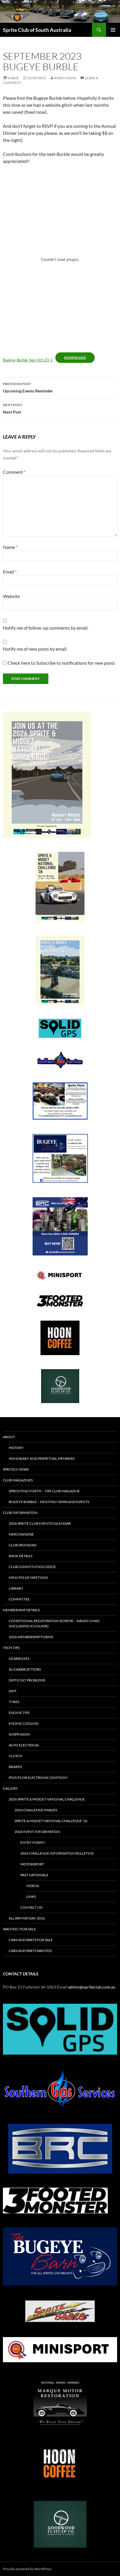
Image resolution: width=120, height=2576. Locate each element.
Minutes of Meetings (28, 1578)
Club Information (20, 1513)
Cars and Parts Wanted (30, 1951)
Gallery (10, 1788)
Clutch (15, 1756)
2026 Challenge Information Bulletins (57, 1853)
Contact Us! (32, 1907)
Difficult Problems (27, 1680)
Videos (33, 1886)
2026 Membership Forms (31, 1637)
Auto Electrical (24, 1745)
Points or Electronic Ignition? (38, 1778)
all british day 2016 (27, 1918)
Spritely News (16, 1469)
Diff (13, 1691)
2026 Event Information (37, 1832)
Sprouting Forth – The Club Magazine (44, 1491)
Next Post (13, 409)
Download (75, 357)
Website (11, 596)
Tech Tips (11, 1648)
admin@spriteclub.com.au (92, 1987)
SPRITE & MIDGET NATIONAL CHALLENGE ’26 (51, 1821)
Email (10, 572)
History (16, 1448)
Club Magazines (18, 1480)
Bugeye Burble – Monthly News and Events (49, 1502)
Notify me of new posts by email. (35, 649)
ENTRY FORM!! (33, 1842)
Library (16, 1588)
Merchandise (21, 1534)
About (9, 1437)
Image (13, 78)
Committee (19, 1599)
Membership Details (21, 1610)
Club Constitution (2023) (32, 1567)
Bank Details (21, 1556)
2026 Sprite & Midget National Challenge (47, 1799)
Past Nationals (34, 1875)
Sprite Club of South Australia (37, 30)
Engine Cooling (24, 1723)
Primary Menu (113, 30)
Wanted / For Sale (19, 1929)
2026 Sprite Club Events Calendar (40, 1523)
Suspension (19, 1734)
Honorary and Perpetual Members (42, 1458)
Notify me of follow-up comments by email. (46, 628)
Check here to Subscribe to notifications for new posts (61, 663)
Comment (14, 472)
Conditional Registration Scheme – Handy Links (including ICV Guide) (54, 1623)
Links (31, 1897)
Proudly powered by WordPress (27, 2569)
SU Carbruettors (25, 1669)
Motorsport (32, 1864)
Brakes (15, 1767)
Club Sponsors (23, 1545)
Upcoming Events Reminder (28, 387)
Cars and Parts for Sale (31, 1940)
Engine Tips (19, 1713)
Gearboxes (19, 1659)
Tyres (14, 1702)
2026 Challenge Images (36, 1810)
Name (10, 547)
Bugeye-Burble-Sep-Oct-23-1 (28, 360)
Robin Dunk (65, 78)
